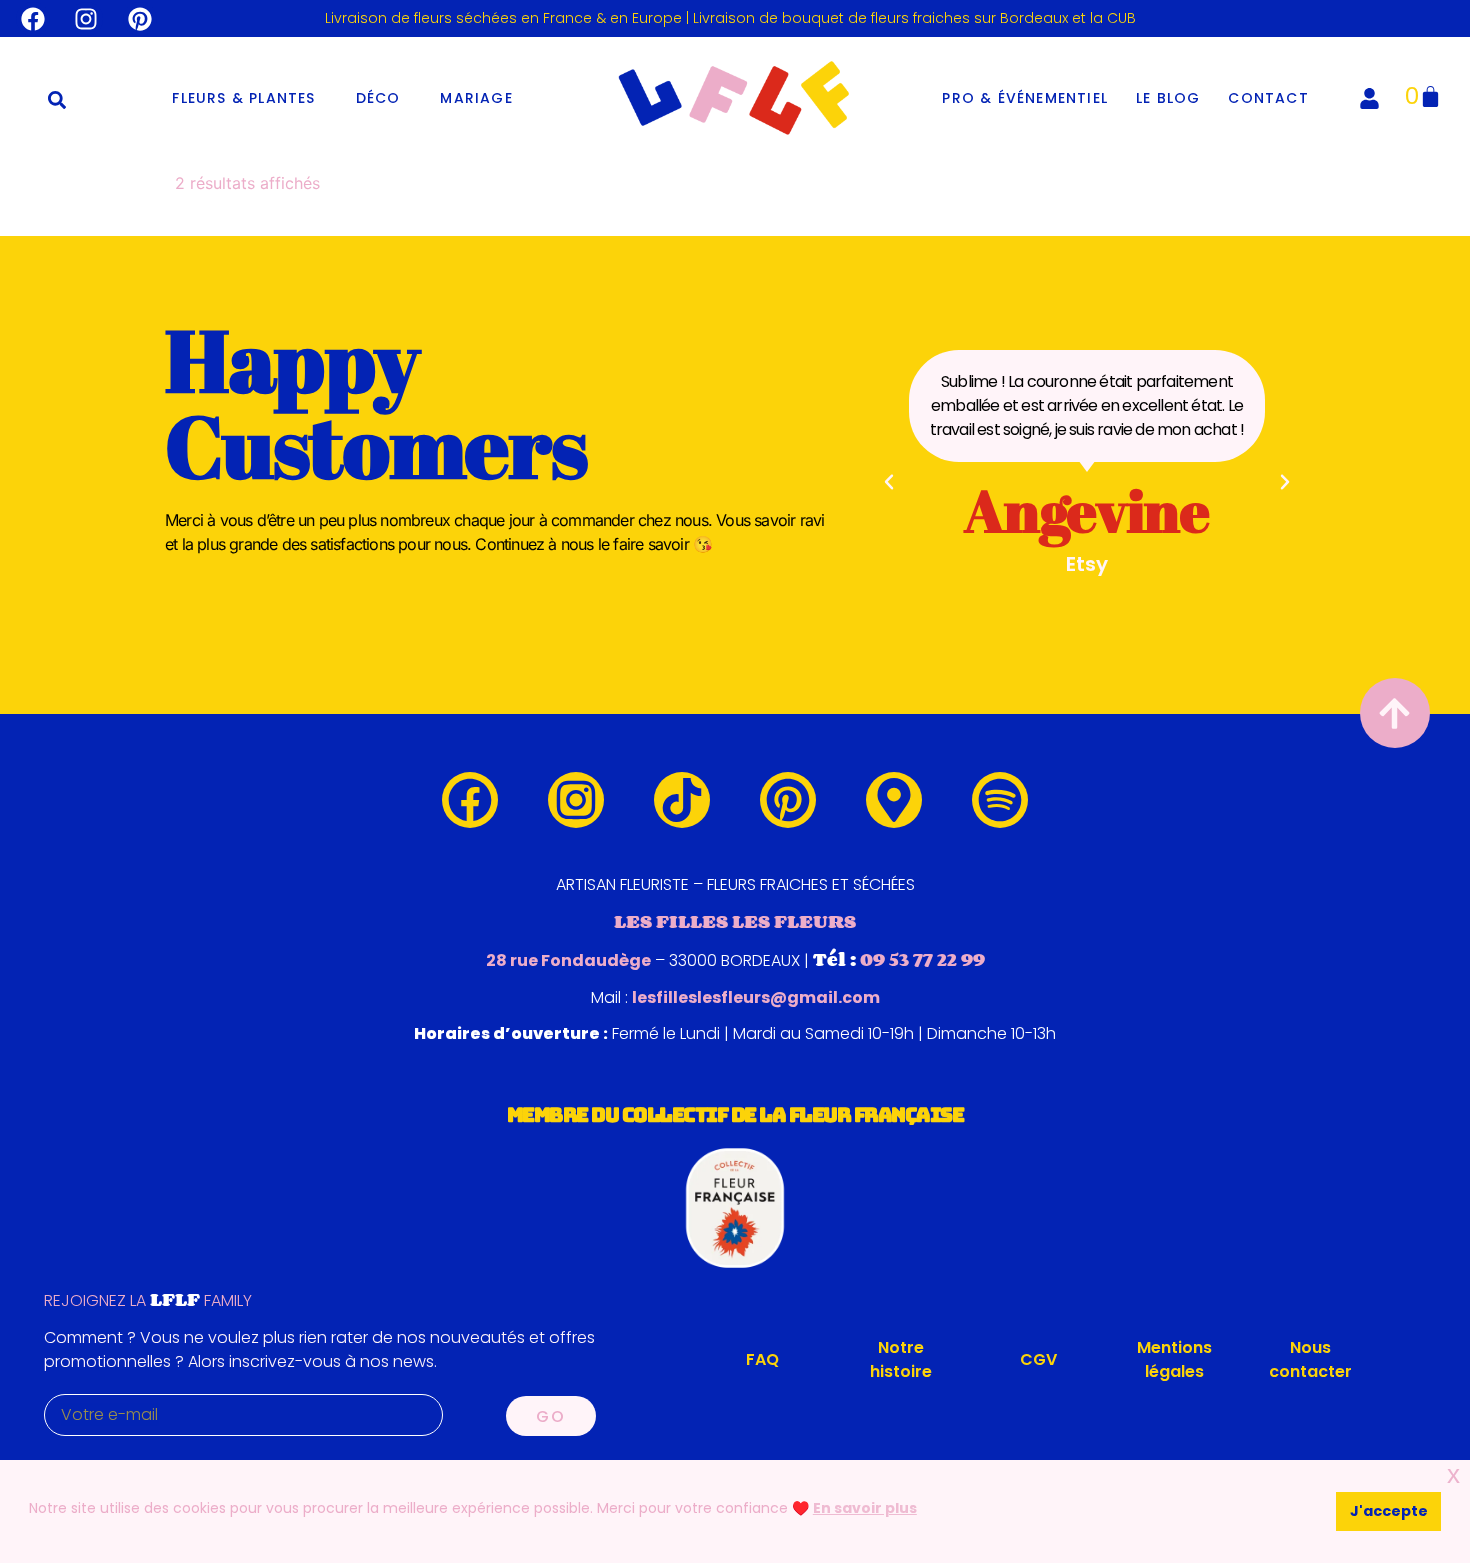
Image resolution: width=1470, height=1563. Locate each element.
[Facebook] (33, 19)
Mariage (476, 98)
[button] (57, 100)
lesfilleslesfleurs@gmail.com (756, 997)
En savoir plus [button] (865, 1508)
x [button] (1453, 1474)
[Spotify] (1000, 800)
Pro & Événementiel (1025, 98)
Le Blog (1168, 98)
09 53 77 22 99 (922, 959)
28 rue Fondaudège (568, 960)
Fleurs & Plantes (243, 98)
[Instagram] (87, 19)
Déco (378, 98)
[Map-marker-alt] (894, 800)
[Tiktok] (682, 800)
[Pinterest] (140, 19)
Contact (1268, 98)
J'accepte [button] (1389, 1511)
